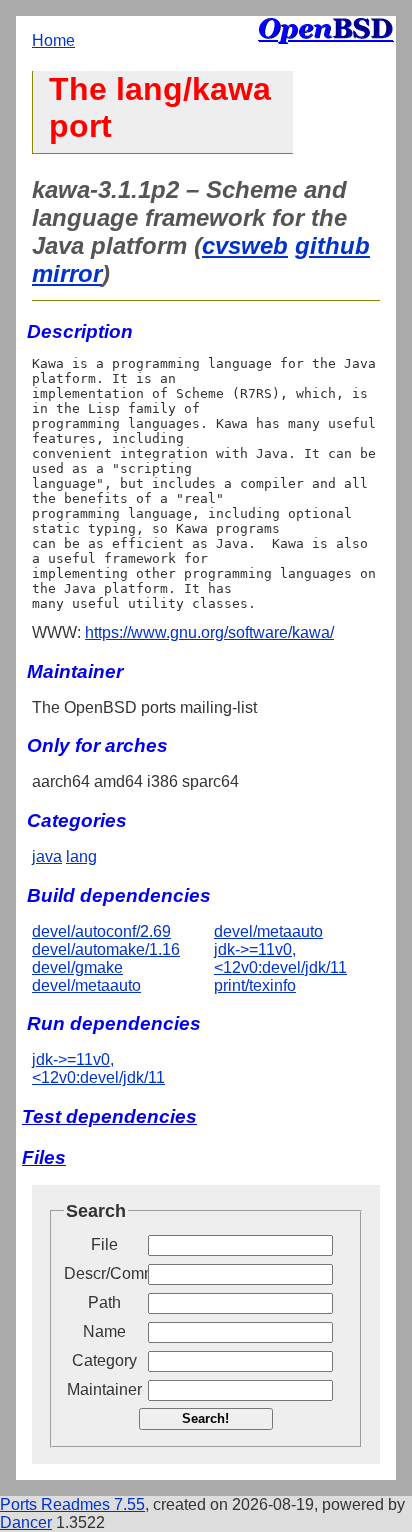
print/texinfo (255, 985)
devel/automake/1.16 (106, 949)
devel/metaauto (86, 985)
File (104, 1244)
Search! (205, 1418)
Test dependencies (109, 1116)
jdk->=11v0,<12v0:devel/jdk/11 (280, 958)
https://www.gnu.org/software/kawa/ (209, 632)
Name (104, 1331)
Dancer (26, 1522)
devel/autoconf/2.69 (101, 931)
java (47, 856)
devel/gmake (77, 967)
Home (53, 40)
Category (104, 1360)
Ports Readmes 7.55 (72, 1504)
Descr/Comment (104, 1273)
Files (44, 1157)
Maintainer (104, 1389)
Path (104, 1302)
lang (81, 856)
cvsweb (245, 245)
